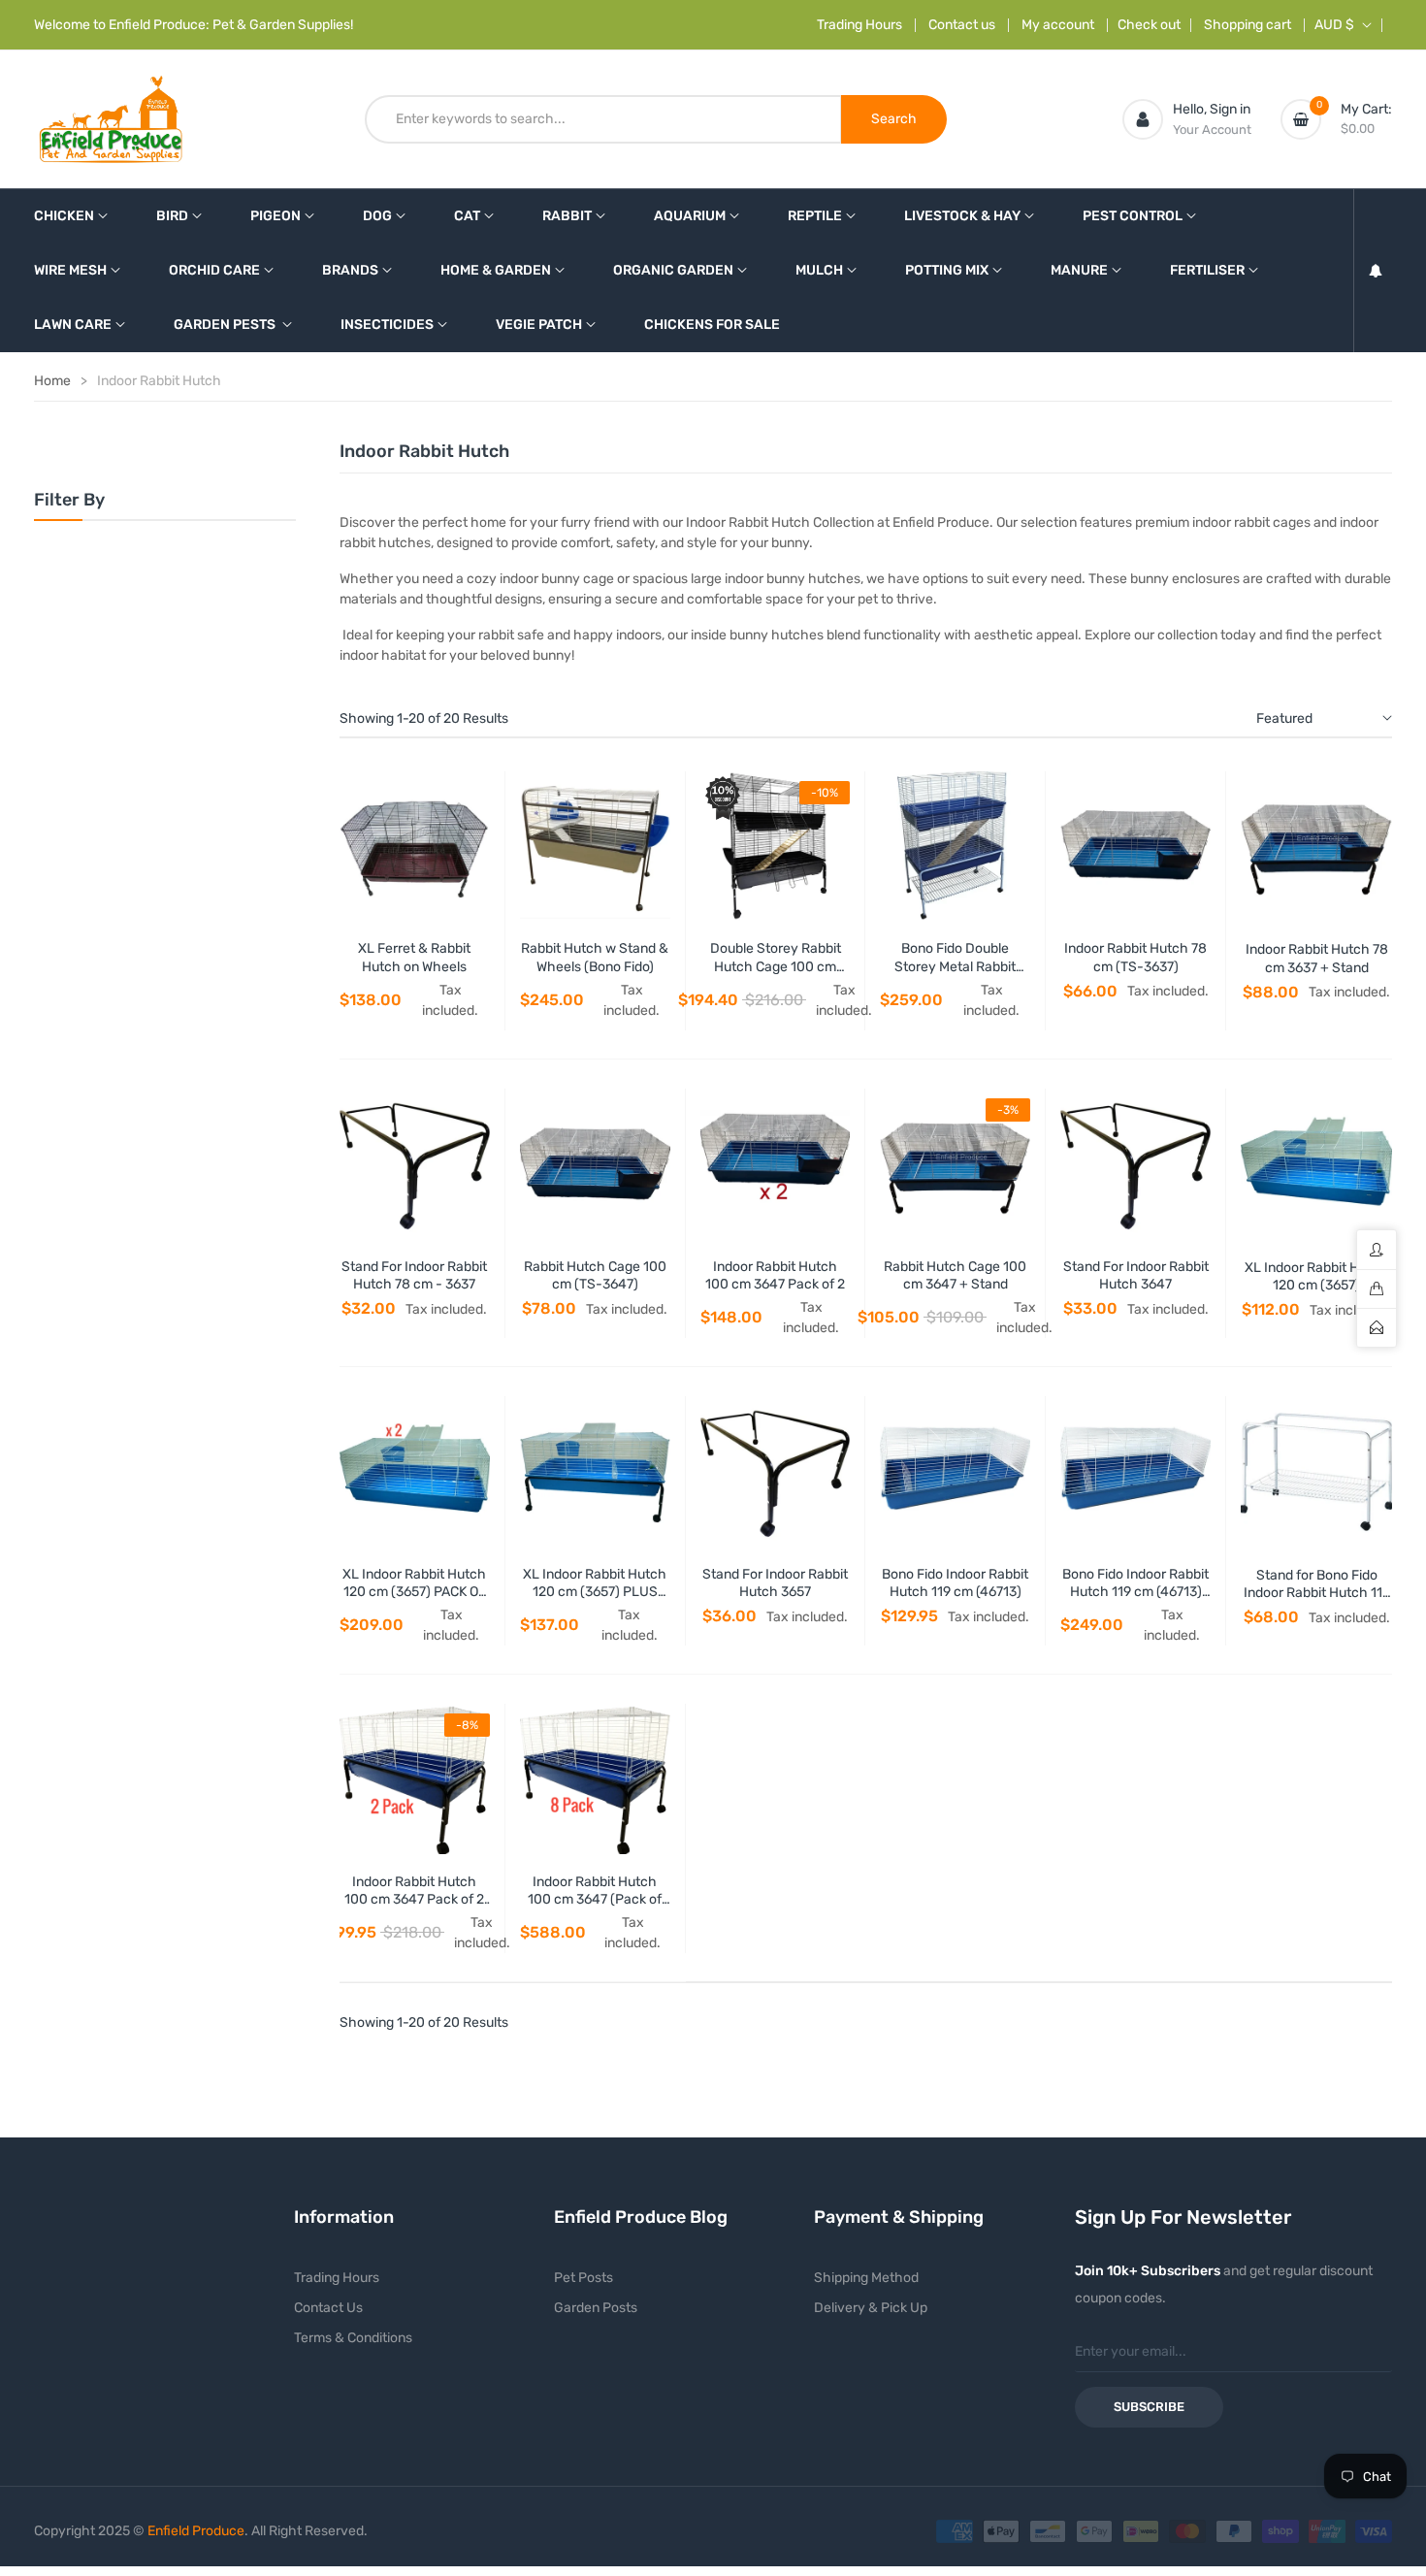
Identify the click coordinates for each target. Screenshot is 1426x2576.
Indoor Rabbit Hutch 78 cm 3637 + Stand (1317, 958)
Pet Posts (583, 2278)
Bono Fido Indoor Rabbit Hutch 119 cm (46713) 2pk (1135, 1592)
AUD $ (1334, 25)
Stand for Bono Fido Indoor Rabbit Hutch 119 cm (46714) (1317, 1593)
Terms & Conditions (353, 2338)
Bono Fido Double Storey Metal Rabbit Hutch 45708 (955, 966)
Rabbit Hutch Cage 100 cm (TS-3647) (595, 1275)
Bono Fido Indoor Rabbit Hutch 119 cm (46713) (955, 1583)
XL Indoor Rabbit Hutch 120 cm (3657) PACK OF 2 (414, 1592)
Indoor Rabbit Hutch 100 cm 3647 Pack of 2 (775, 1275)
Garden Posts (596, 2308)
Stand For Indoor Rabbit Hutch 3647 (1136, 1275)
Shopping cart (1248, 25)
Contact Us (328, 2308)
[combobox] (603, 119)
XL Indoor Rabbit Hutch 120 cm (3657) (1316, 1276)
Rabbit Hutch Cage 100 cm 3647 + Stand (955, 1275)
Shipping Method (866, 2278)
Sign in (1230, 109)
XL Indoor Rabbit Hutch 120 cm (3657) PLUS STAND (595, 1592)
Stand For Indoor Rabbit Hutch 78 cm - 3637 (414, 1275)
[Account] (1143, 119)
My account (1058, 25)
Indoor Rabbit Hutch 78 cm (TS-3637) (1135, 957)
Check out (1149, 25)
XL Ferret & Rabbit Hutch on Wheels (414, 957)
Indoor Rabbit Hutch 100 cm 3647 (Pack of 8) (595, 1899)
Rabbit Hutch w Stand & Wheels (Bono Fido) (595, 957)
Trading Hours (859, 25)
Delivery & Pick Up (871, 2308)
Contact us (962, 25)
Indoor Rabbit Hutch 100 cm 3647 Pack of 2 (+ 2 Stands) (414, 1899)
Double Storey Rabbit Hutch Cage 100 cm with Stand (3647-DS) (775, 966)
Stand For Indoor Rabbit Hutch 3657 (775, 1583)
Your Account (1212, 130)
